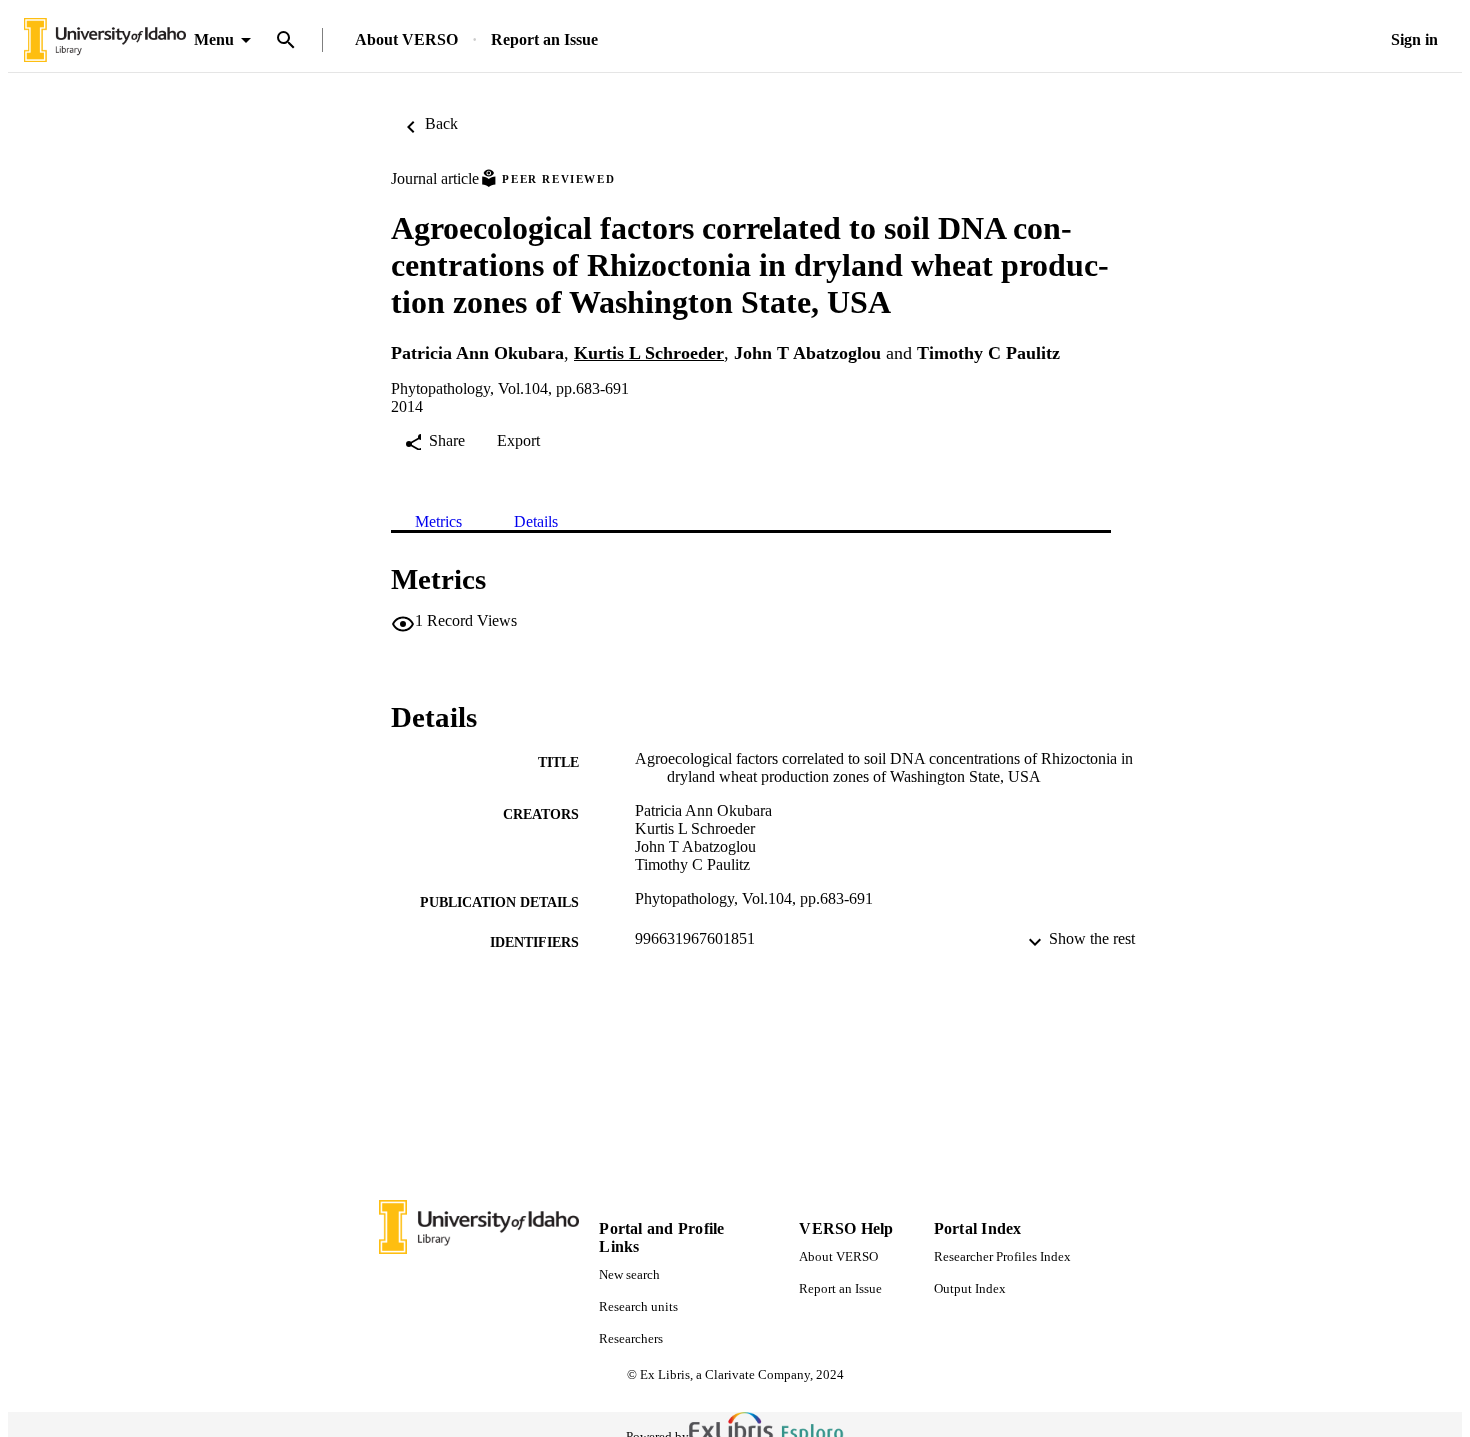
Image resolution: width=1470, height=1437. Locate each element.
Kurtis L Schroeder (649, 353)
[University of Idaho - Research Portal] (105, 40)
